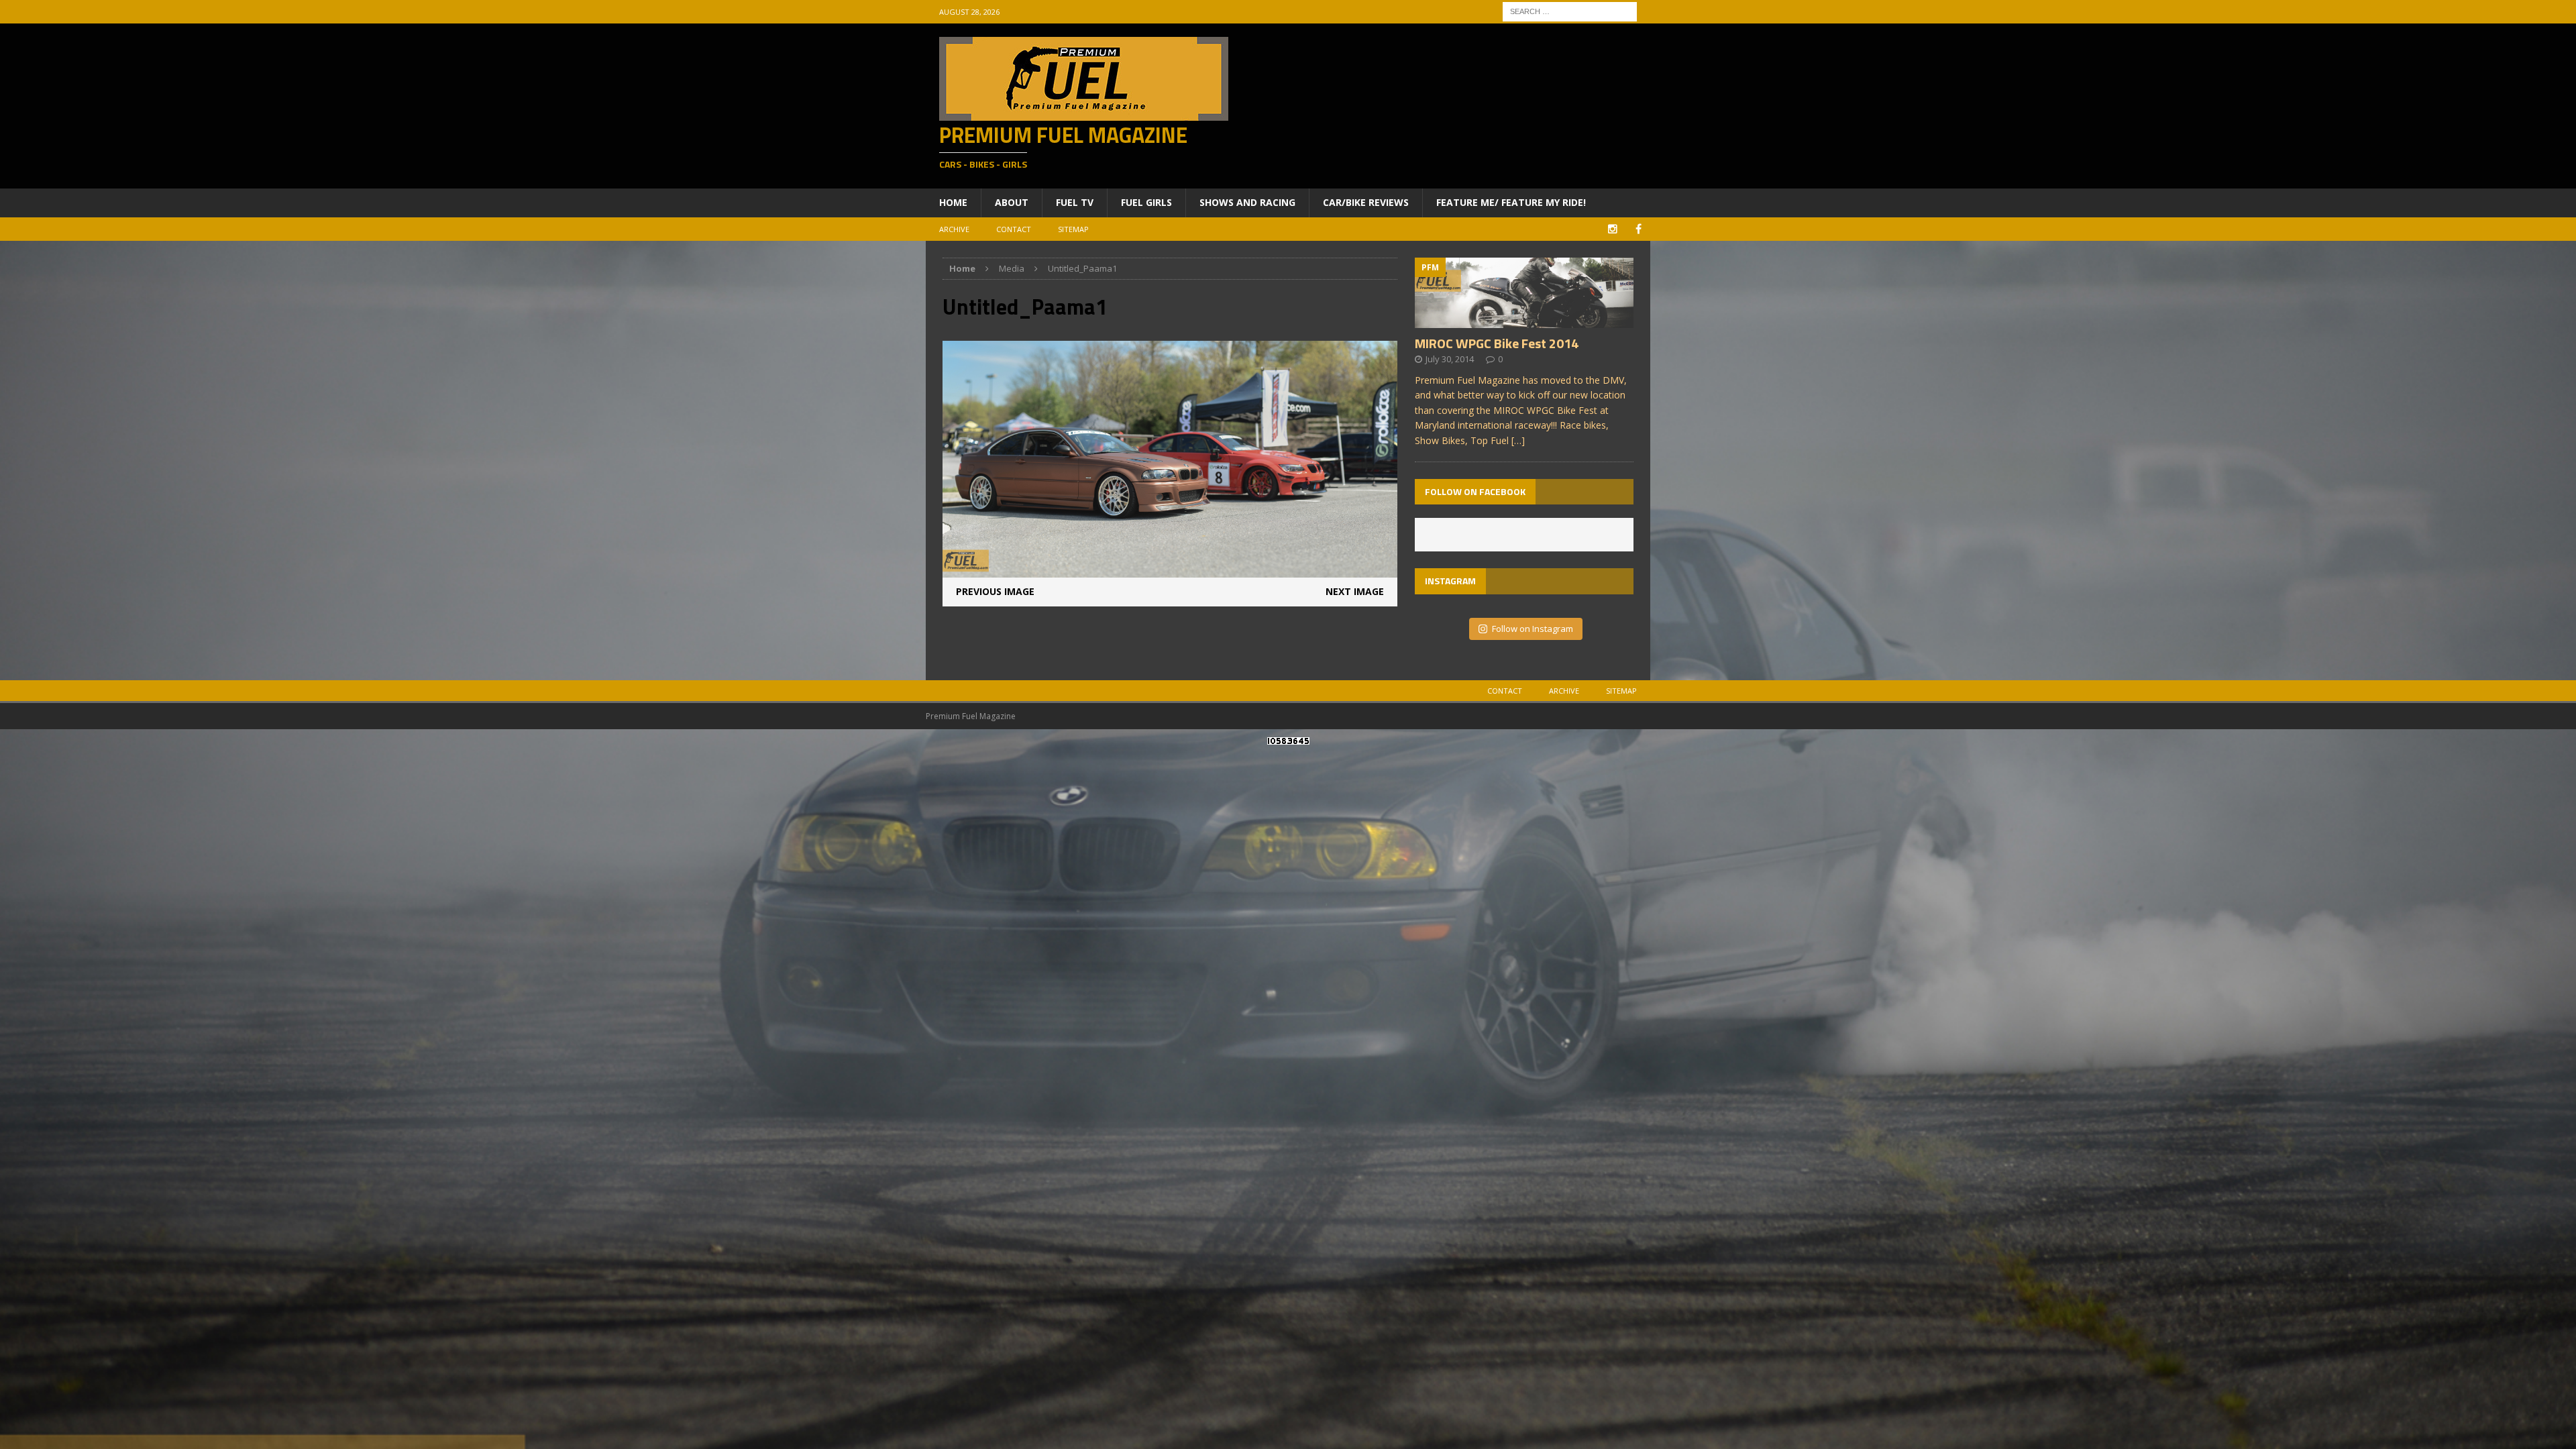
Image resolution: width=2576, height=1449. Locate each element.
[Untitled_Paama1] (1170, 570)
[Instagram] (1612, 229)
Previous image (995, 591)
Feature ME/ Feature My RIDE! (1511, 202)
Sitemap (1073, 229)
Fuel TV (1075, 202)
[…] (1518, 440)
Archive (954, 229)
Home (953, 202)
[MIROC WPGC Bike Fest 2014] (1524, 320)
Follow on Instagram (1533, 629)
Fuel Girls (1146, 202)
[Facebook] (1639, 229)
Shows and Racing (1247, 202)
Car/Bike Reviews (1366, 202)
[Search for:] (1570, 10)
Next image (1355, 591)
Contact (1014, 229)
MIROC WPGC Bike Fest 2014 (1497, 343)
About (1012, 202)
